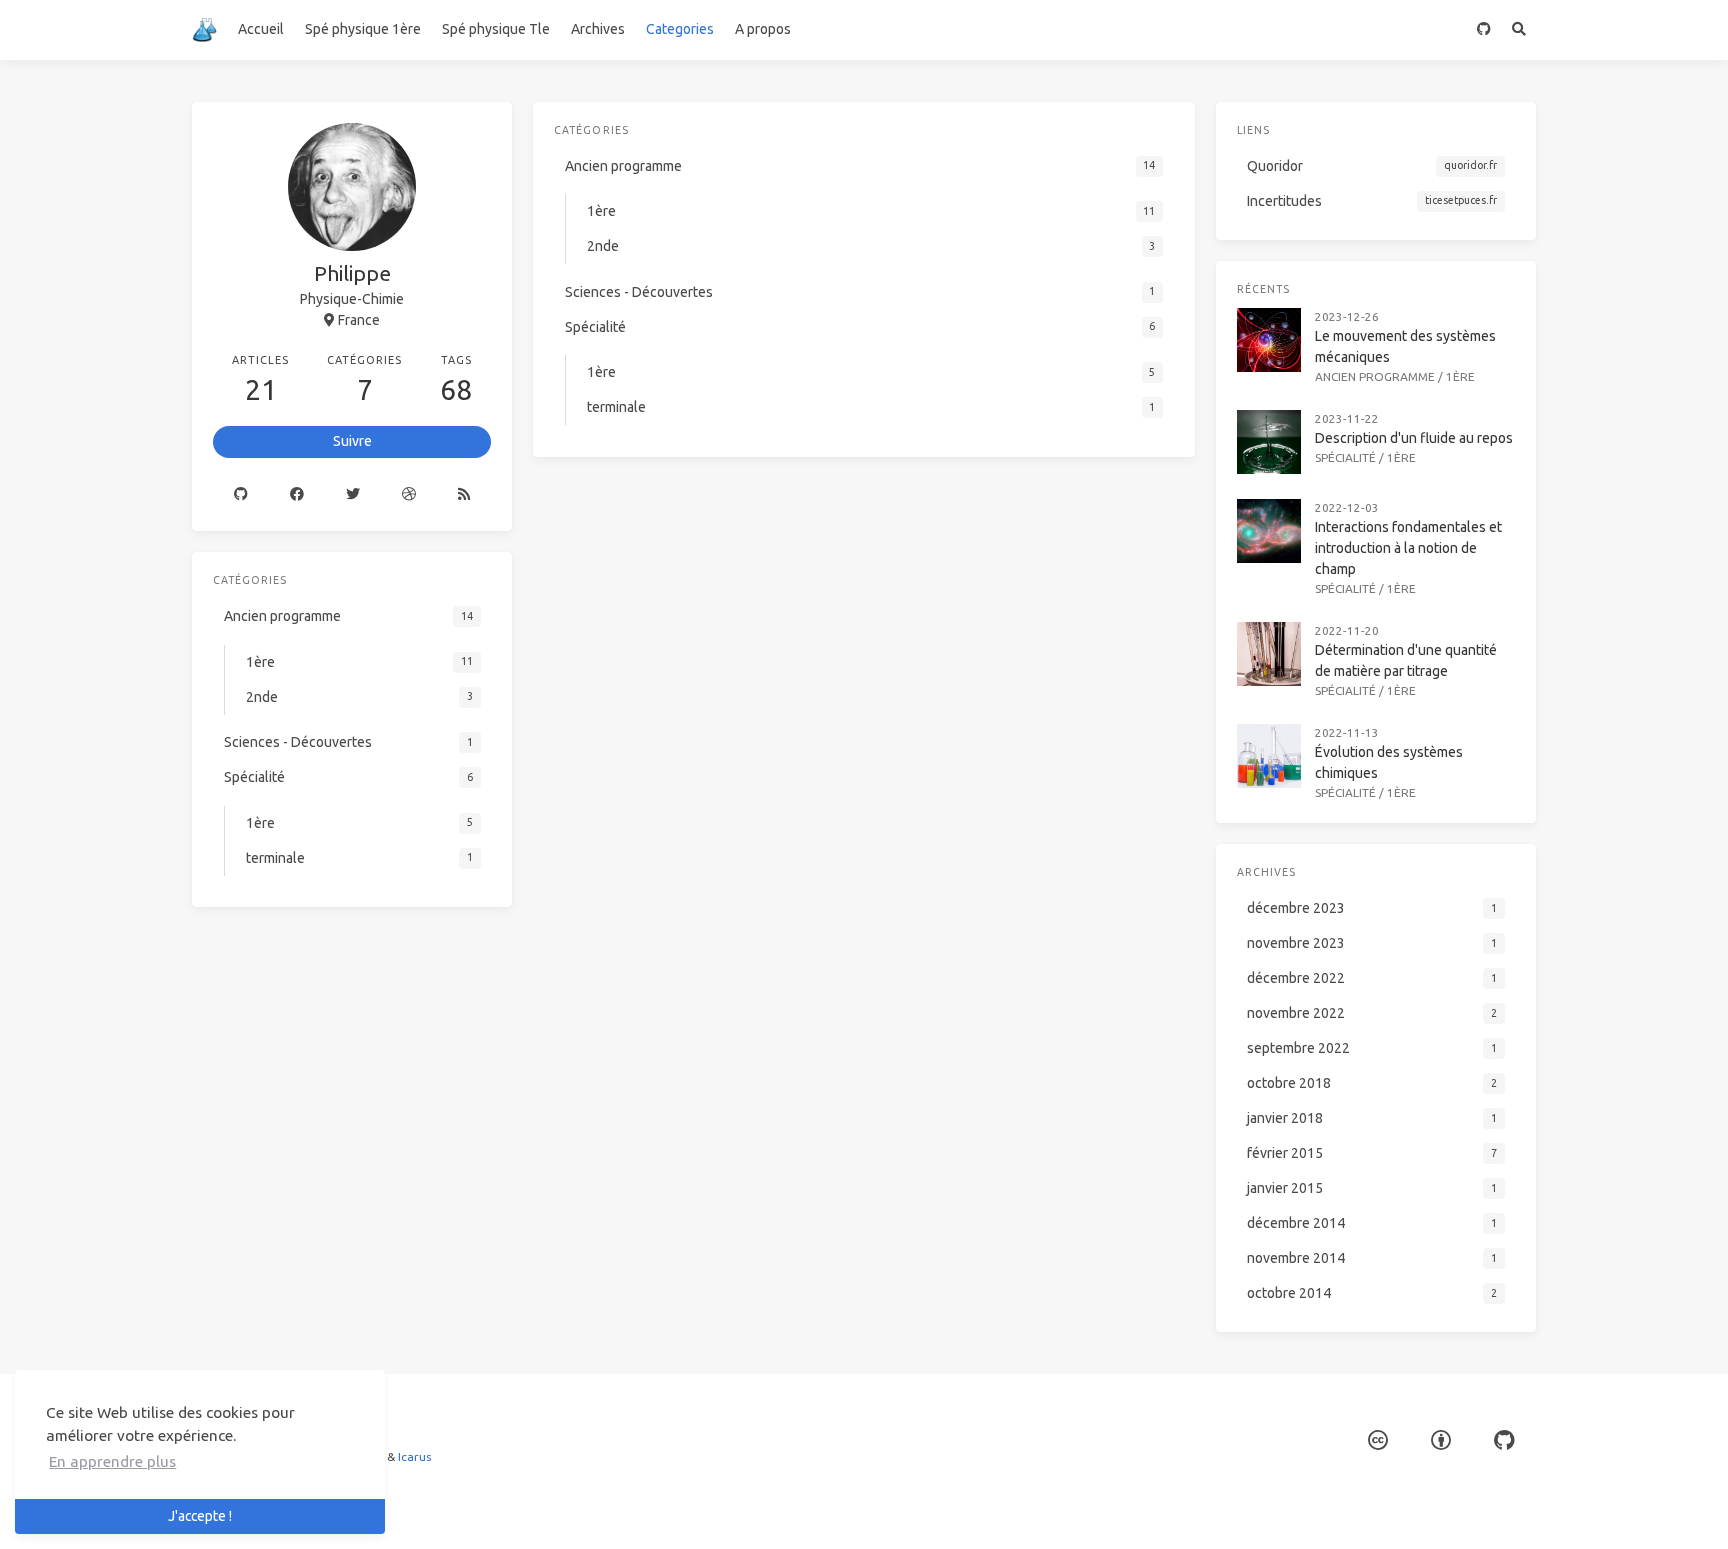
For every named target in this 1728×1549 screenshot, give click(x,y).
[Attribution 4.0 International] (1441, 1440)
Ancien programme (1375, 376)
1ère (1460, 376)
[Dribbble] (409, 495)
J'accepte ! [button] (200, 1516)
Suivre (352, 441)
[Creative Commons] (1378, 1440)
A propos (763, 29)
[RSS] (464, 495)
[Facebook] (297, 495)
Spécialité (1345, 457)
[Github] (241, 495)
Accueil (261, 29)
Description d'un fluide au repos (1414, 438)
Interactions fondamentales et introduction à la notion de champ (1408, 548)
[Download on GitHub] (1483, 30)
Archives (598, 29)
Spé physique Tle (496, 29)
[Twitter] (353, 495)
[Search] (1518, 30)
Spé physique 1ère (363, 29)
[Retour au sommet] (1248, 1509)
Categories (680, 29)
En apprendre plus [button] (112, 1461)
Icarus (414, 1456)
